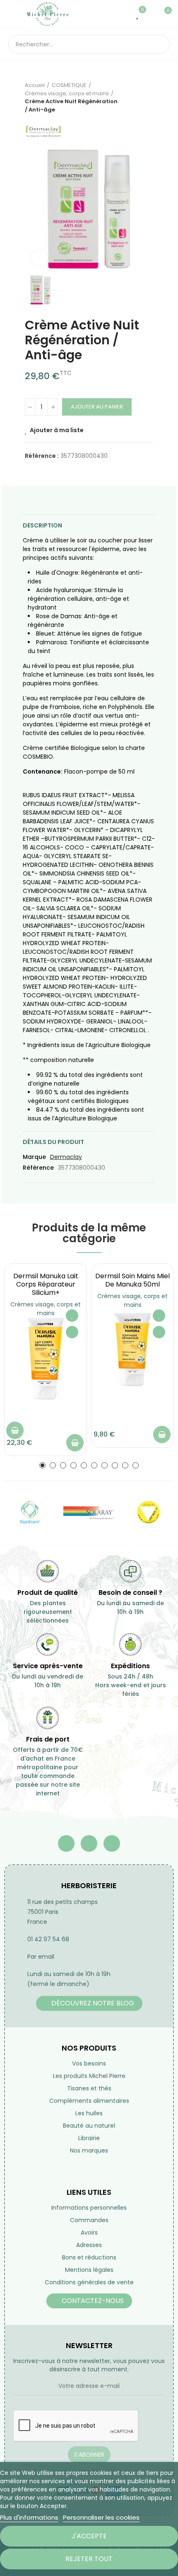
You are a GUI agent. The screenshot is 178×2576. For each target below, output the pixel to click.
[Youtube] (89, 1843)
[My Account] (151, 14)
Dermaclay (66, 1157)
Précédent (126, 97)
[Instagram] (112, 1843)
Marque (34, 1157)
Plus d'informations (29, 2517)
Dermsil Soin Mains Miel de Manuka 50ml (132, 1280)
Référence (38, 1168)
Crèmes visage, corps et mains (46, 1309)
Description (42, 525)
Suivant (147, 97)
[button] (42, 1465)
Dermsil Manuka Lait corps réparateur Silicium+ (46, 1284)
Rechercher (160, 44)
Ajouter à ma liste (57, 430)
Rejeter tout (89, 2559)
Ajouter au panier (97, 407)
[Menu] (12, 14)
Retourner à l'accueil (137, 97)
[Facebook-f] (66, 1843)
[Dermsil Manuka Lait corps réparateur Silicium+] (46, 1359)
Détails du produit (53, 1142)
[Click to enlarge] (39, 258)
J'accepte (89, 2536)
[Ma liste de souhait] (138, 14)
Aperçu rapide (72, 1332)
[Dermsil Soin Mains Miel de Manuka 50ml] (132, 1350)
